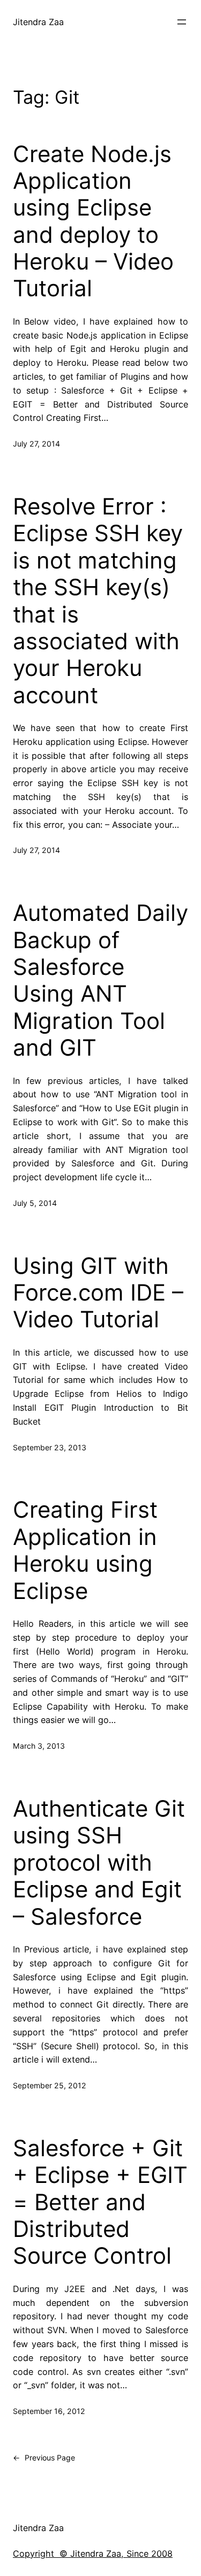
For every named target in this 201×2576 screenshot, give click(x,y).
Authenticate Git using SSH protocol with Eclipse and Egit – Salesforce (99, 1863)
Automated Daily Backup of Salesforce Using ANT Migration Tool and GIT (100, 980)
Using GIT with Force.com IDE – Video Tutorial (98, 1293)
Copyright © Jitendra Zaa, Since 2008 (93, 2554)
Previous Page (44, 2458)
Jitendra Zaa (38, 22)
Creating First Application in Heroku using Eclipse (85, 1550)
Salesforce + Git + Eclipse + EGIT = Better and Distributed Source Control (100, 2202)
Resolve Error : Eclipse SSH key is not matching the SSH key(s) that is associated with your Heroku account (98, 601)
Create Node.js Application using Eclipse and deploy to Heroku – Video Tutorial (93, 221)
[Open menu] (182, 22)
